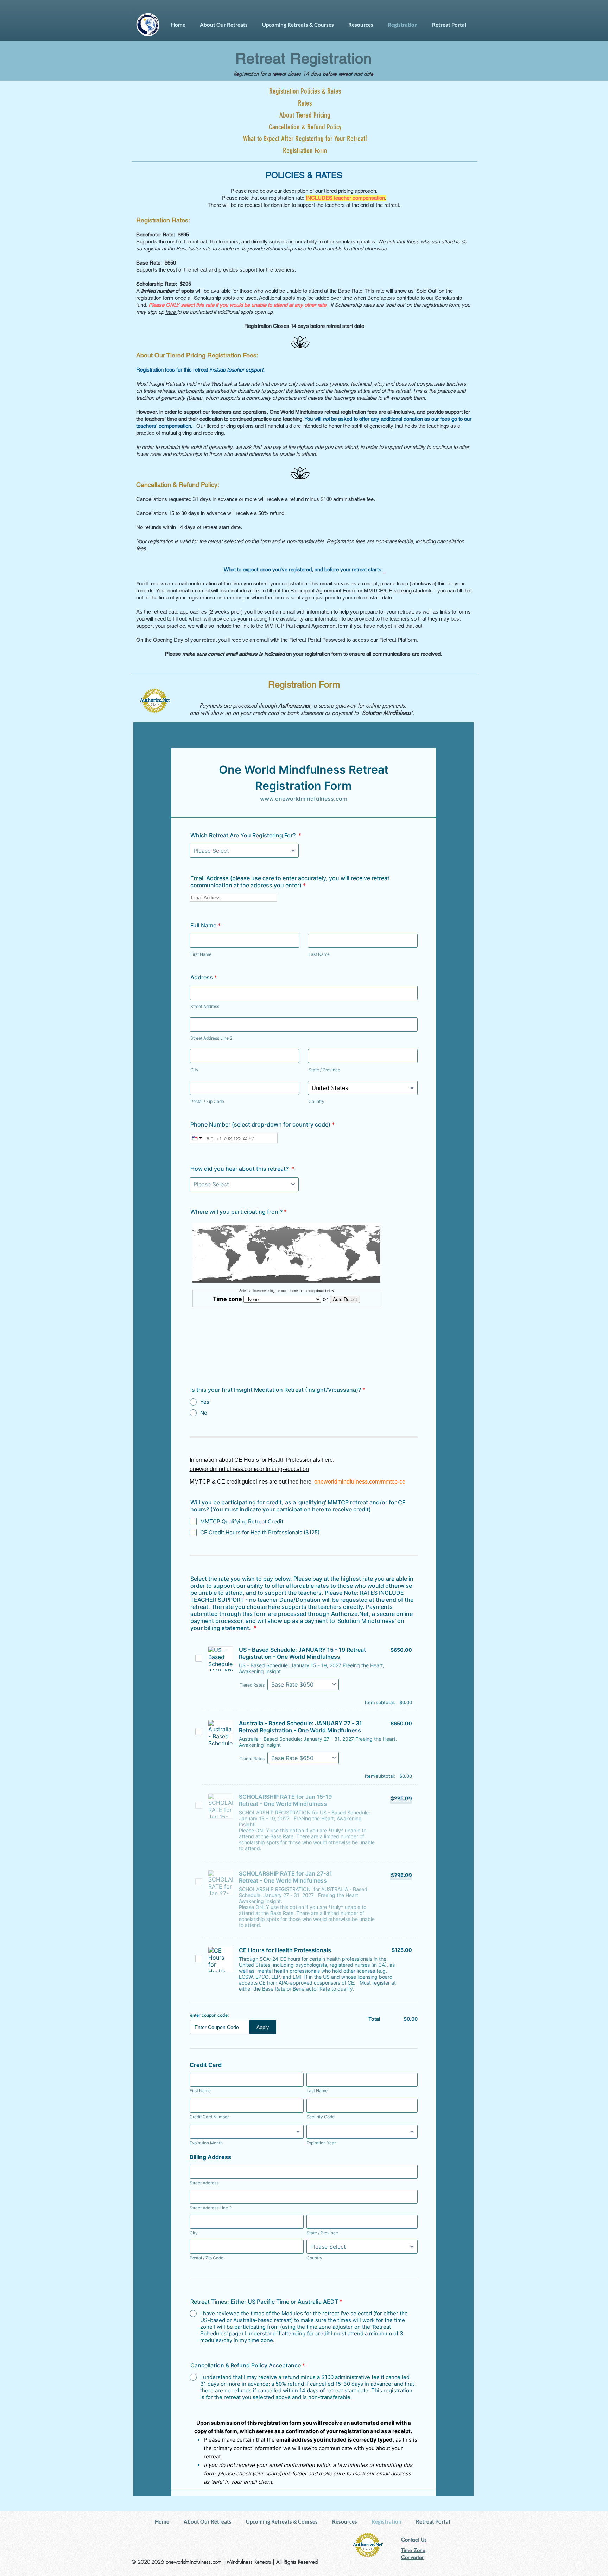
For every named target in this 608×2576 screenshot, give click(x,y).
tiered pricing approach (350, 191)
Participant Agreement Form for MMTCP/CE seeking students (362, 591)
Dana (194, 398)
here (171, 312)
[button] (224, 25)
